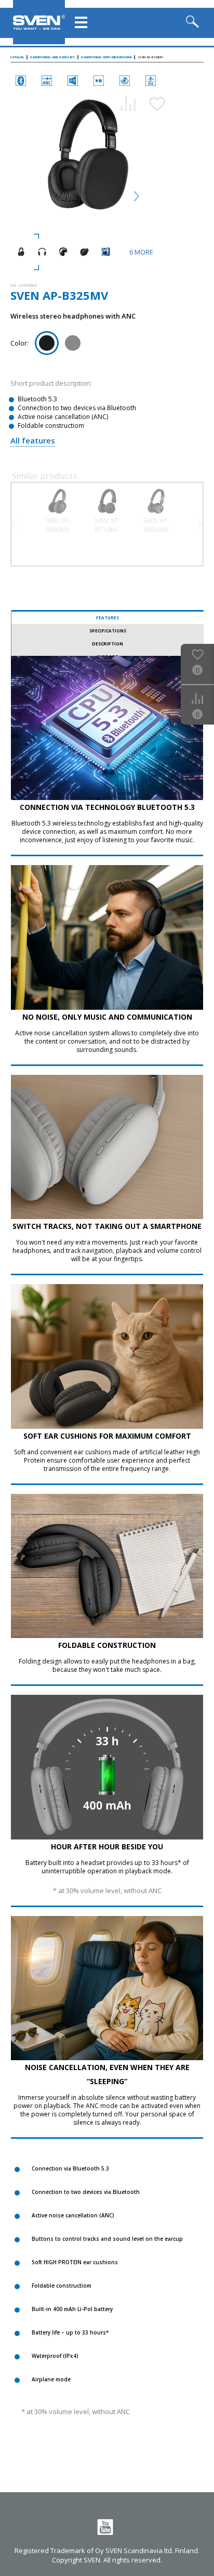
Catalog (17, 57)
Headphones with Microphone (106, 57)
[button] (199, 524)
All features (33, 440)
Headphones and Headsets (52, 57)
